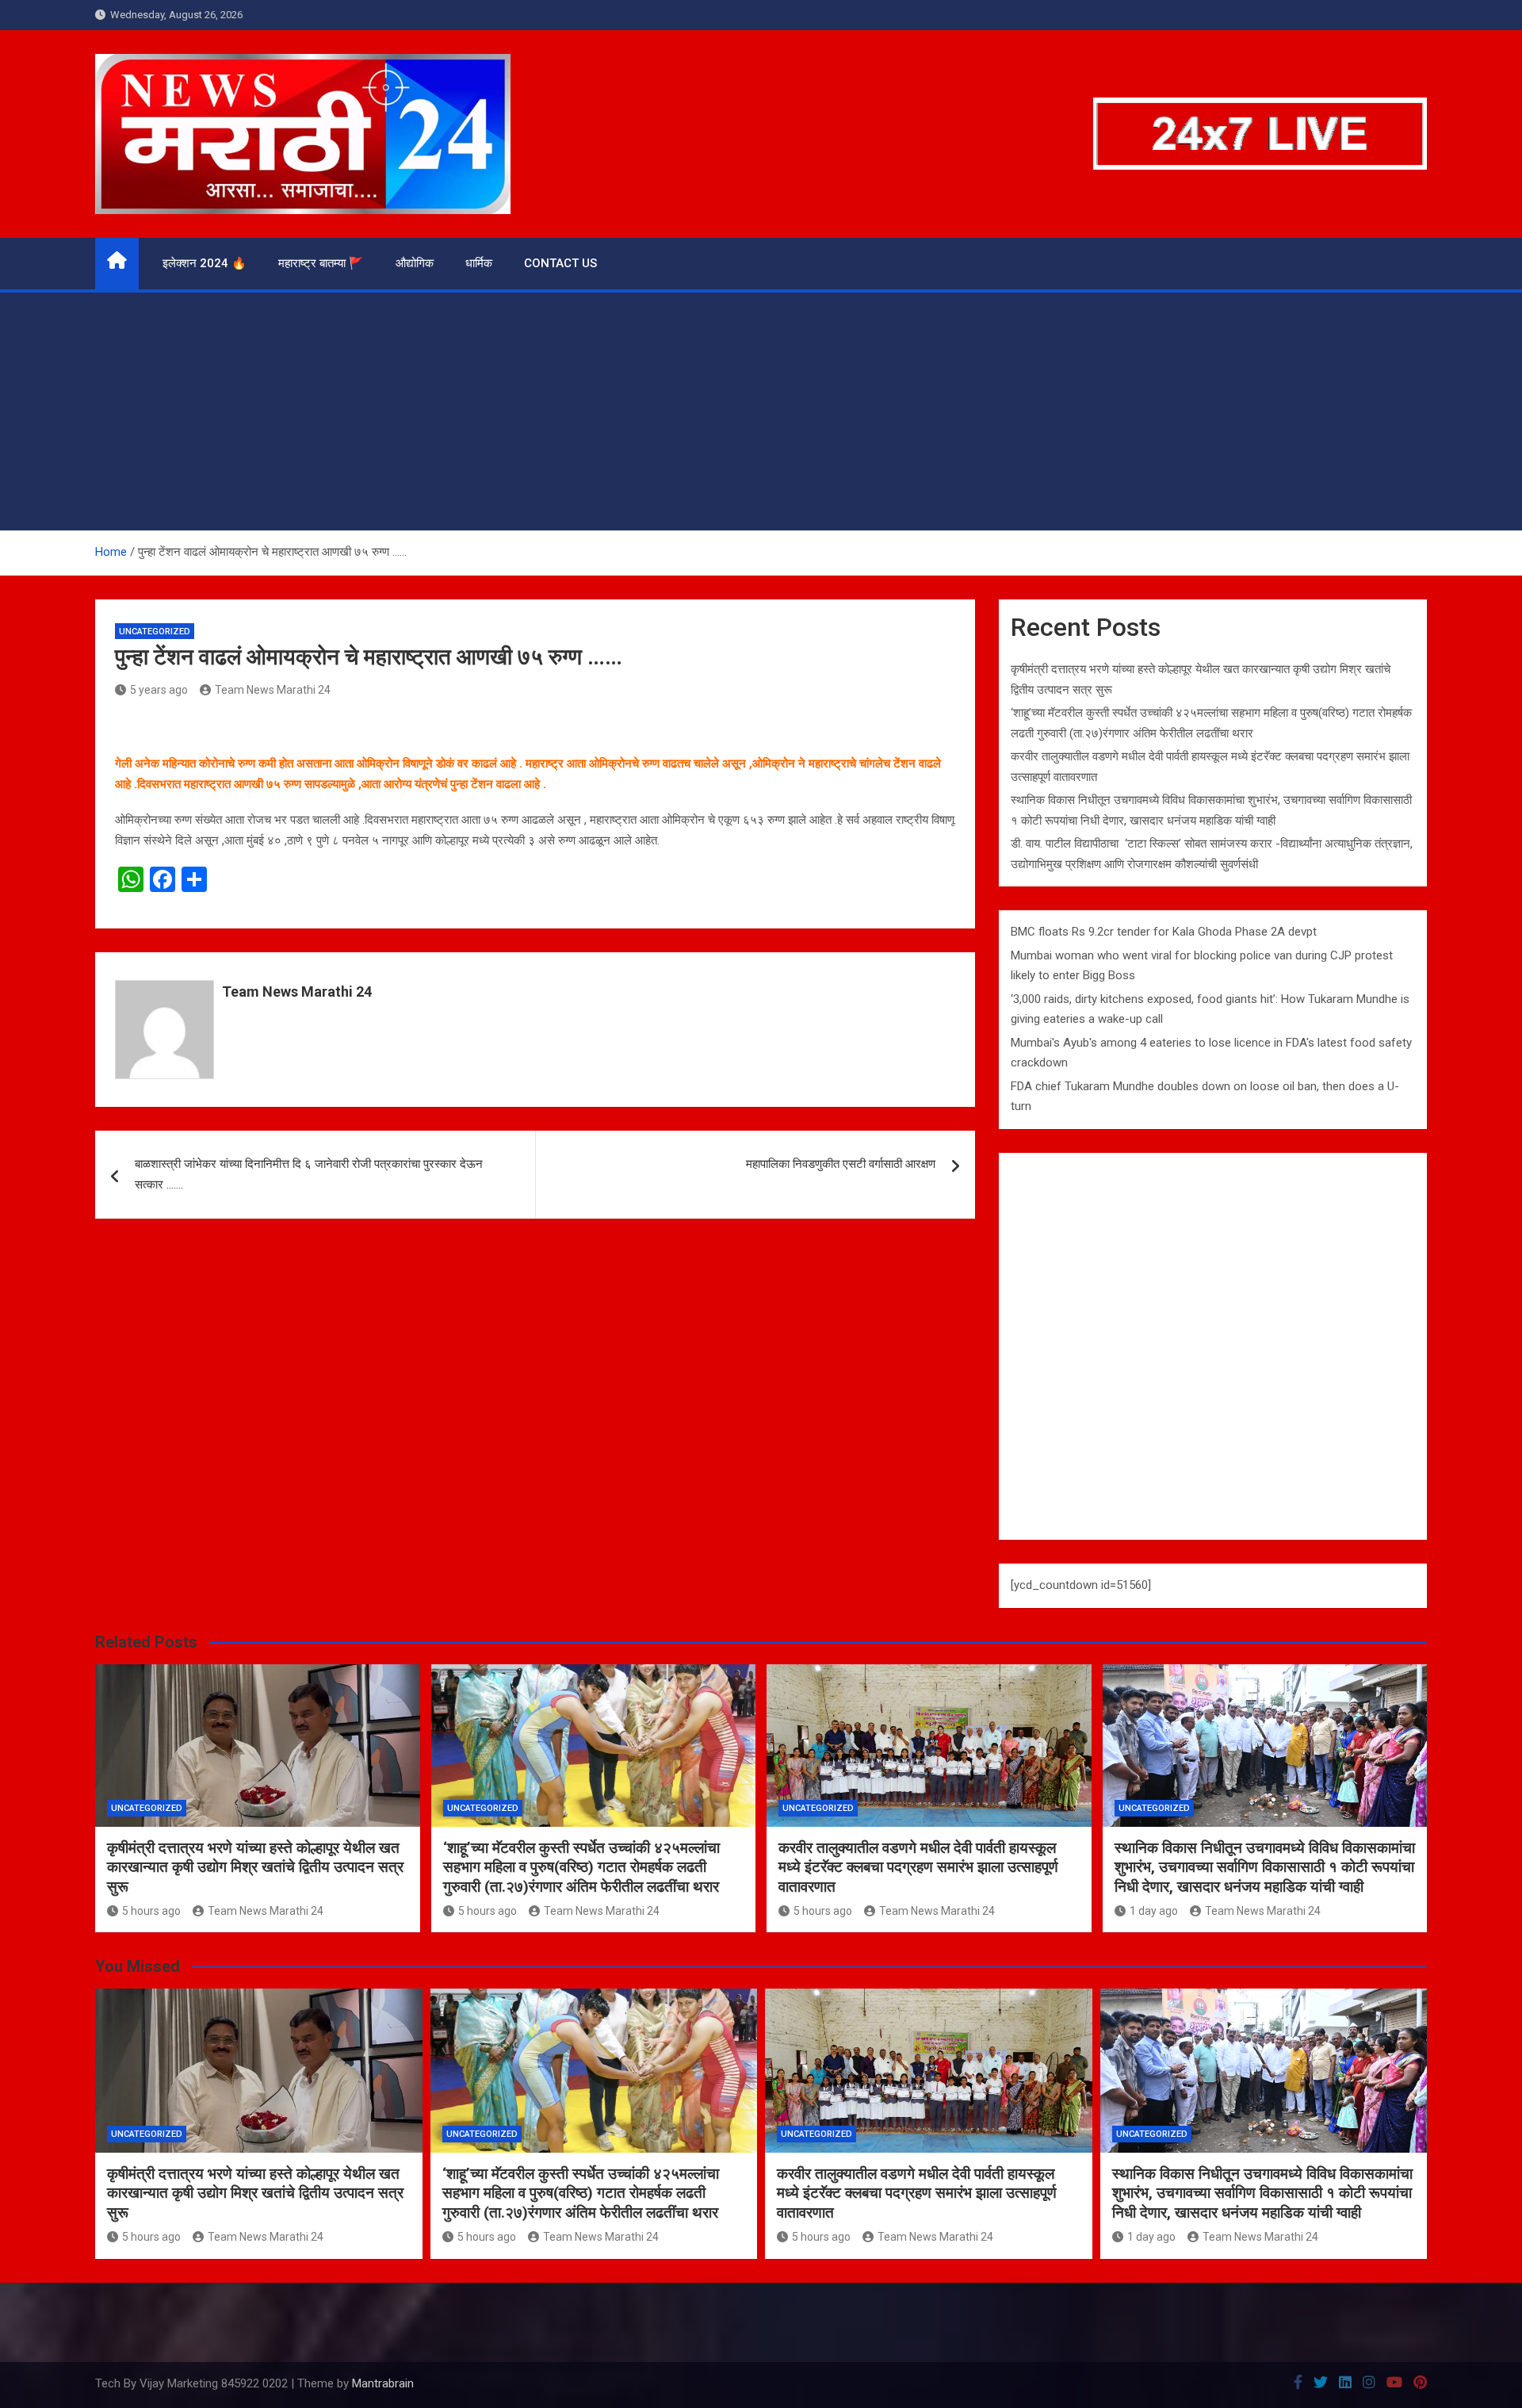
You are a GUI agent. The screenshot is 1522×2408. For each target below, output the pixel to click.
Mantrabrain (383, 2383)
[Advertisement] (761, 412)
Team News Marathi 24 (273, 690)
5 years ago (159, 690)
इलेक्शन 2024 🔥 (205, 263)
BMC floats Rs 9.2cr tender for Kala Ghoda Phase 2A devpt (1164, 932)
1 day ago (1154, 1911)
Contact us (560, 263)
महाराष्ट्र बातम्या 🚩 (321, 263)
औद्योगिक (415, 263)
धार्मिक (479, 263)
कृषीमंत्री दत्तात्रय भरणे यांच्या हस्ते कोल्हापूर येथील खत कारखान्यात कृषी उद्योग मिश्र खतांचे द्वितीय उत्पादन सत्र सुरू (255, 1867)
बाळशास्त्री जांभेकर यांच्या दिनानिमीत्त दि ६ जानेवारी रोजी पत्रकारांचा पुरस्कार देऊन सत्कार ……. (309, 1174)
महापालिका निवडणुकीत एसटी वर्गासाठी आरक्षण (841, 1164)
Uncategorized (155, 632)
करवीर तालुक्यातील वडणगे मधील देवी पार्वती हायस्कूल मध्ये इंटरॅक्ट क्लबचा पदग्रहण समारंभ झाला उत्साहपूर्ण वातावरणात (918, 1867)
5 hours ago (151, 1911)
